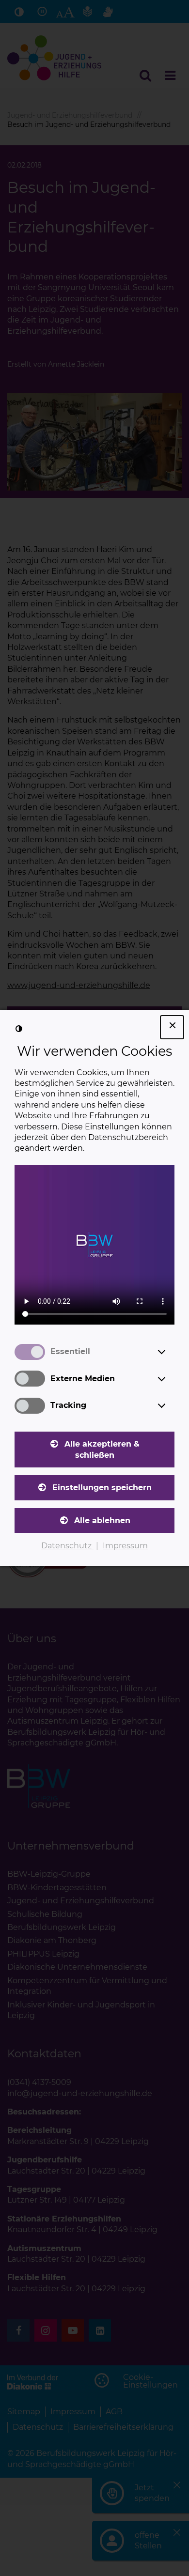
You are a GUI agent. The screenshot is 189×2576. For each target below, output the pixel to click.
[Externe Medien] (171, 1379)
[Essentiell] (171, 1352)
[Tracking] (171, 1405)
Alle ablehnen (102, 1520)
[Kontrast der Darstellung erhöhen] (19, 1029)
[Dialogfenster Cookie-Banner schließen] (172, 1027)
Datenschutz (67, 1546)
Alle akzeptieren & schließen (102, 1449)
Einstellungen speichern (102, 1488)
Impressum (125, 1546)
